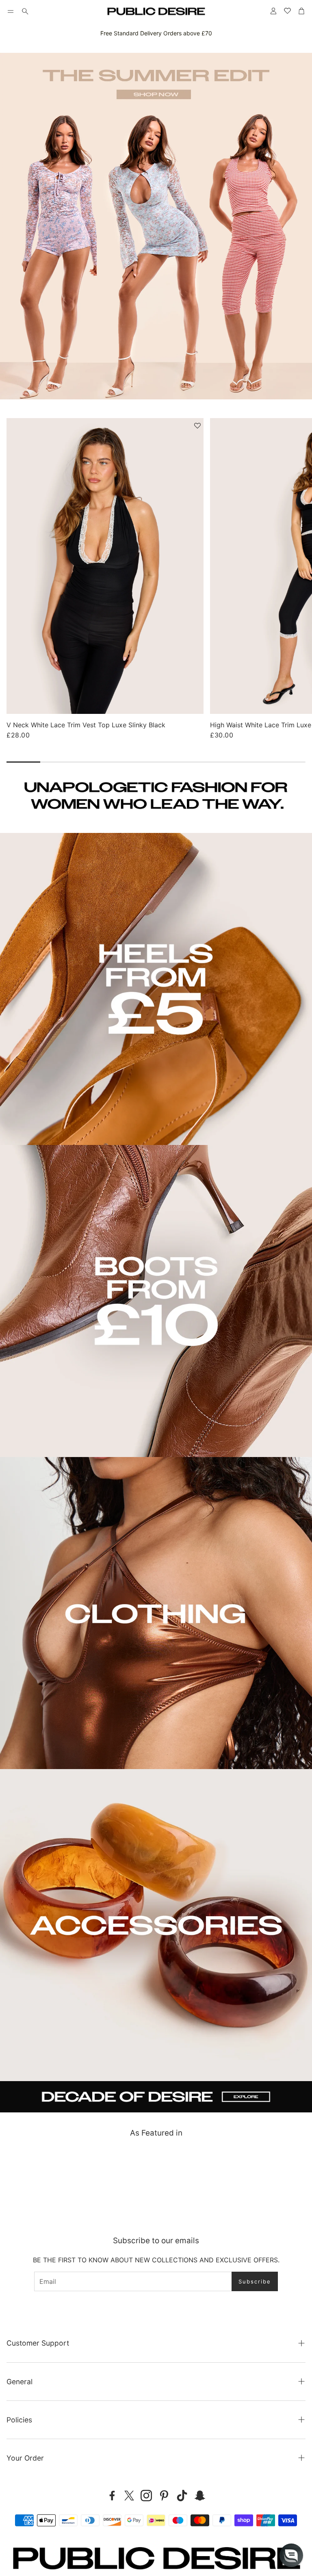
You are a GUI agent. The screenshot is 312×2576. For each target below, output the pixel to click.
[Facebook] (112, 2496)
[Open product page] (105, 566)
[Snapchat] (200, 2496)
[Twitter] (129, 2496)
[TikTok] (182, 2496)
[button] (11, 11)
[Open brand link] (38, 2179)
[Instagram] (146, 2496)
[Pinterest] (164, 2496)
